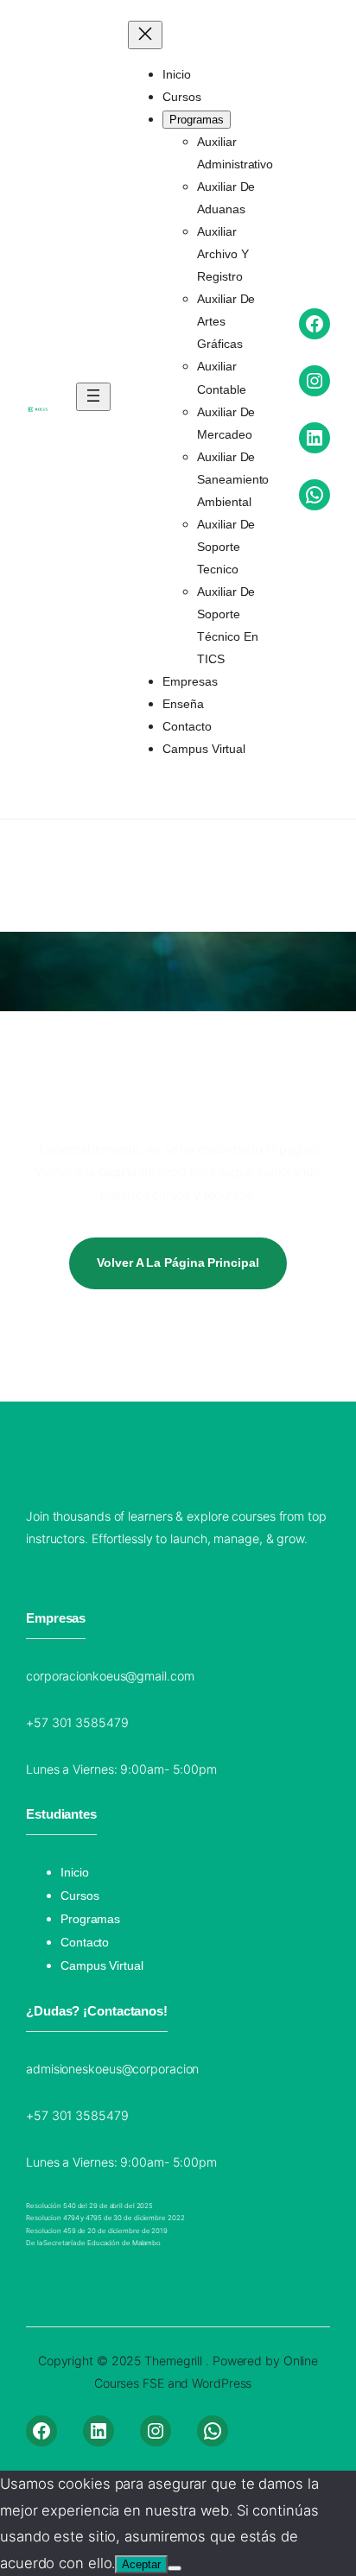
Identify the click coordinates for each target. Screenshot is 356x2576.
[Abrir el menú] (93, 397)
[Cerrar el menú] (145, 35)
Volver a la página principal (178, 1263)
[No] (175, 2568)
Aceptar (141, 2564)
